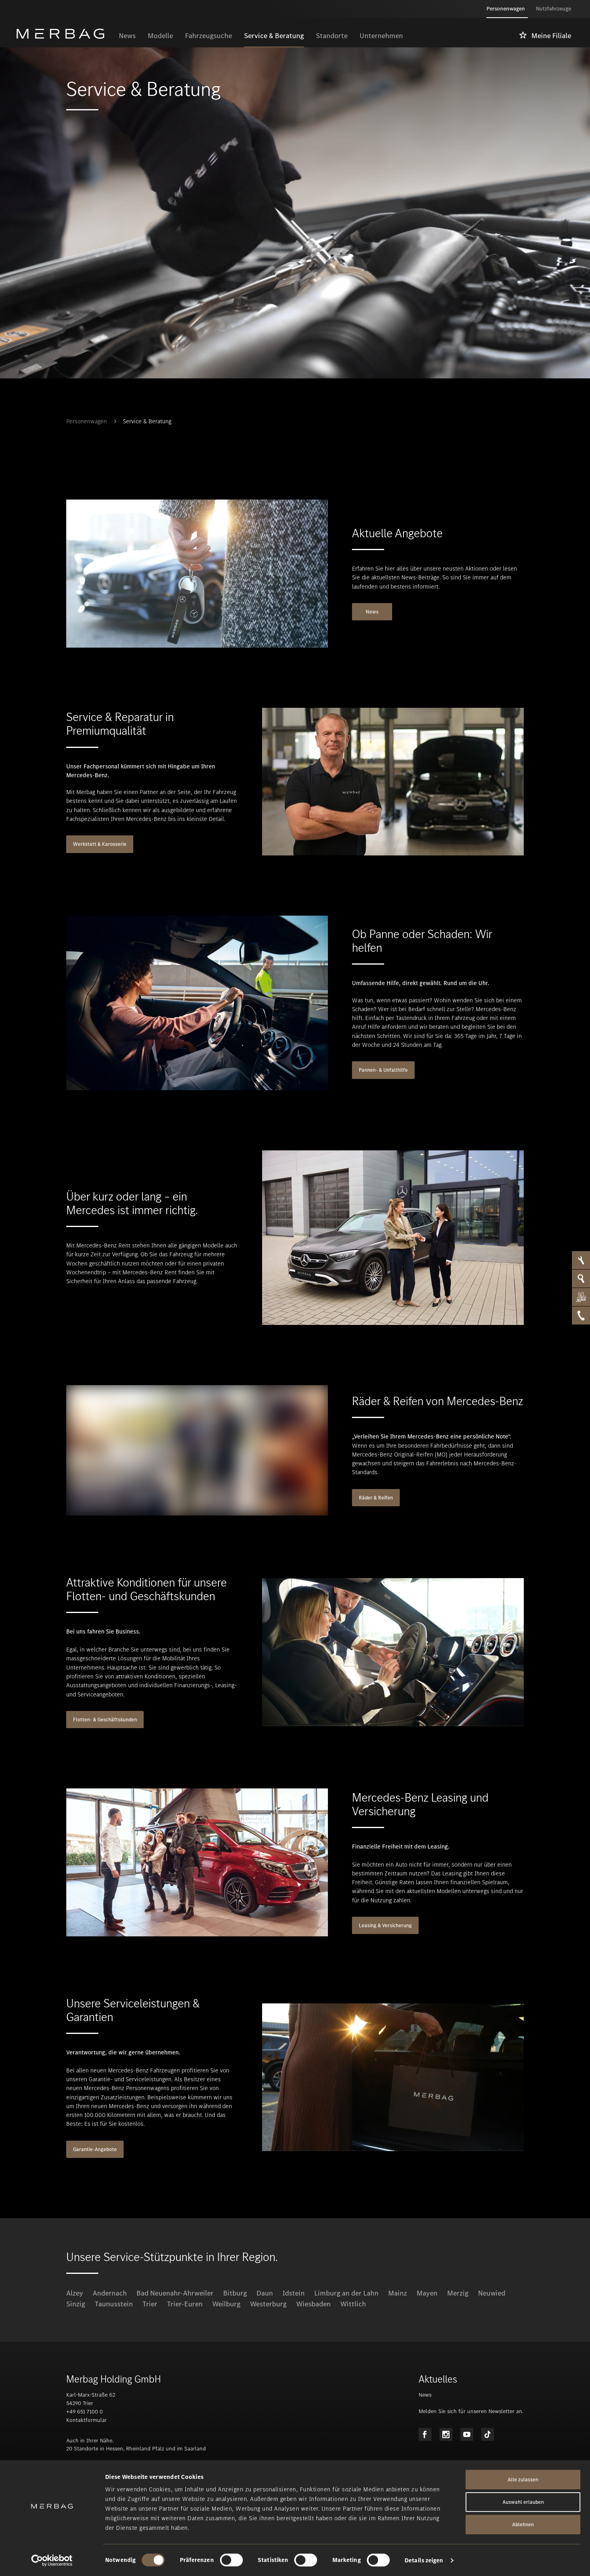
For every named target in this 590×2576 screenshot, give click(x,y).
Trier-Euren (185, 2304)
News (372, 612)
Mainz (398, 2293)
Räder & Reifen (376, 1498)
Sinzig (76, 2304)
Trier (150, 2304)
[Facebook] (425, 2434)
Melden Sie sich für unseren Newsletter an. (471, 2411)
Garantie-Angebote (95, 2149)
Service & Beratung (147, 421)
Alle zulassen (523, 2480)
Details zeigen (424, 2560)
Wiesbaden (313, 2304)
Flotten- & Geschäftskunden (105, 1720)
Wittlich (353, 2304)
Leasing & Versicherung (385, 1925)
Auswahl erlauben (523, 2502)
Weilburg (226, 2304)
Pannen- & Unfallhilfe (383, 1070)
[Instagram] (446, 2434)
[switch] (231, 2560)
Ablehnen (523, 2524)
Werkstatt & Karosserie (100, 844)
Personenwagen (86, 421)
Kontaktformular (86, 2420)
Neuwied (492, 2293)
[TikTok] (488, 2434)
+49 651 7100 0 (84, 2412)
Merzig (458, 2293)
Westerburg (268, 2304)
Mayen (427, 2293)
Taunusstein (114, 2304)
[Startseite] (64, 34)
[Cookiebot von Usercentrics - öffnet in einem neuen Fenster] (52, 2560)
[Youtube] (467, 2434)
